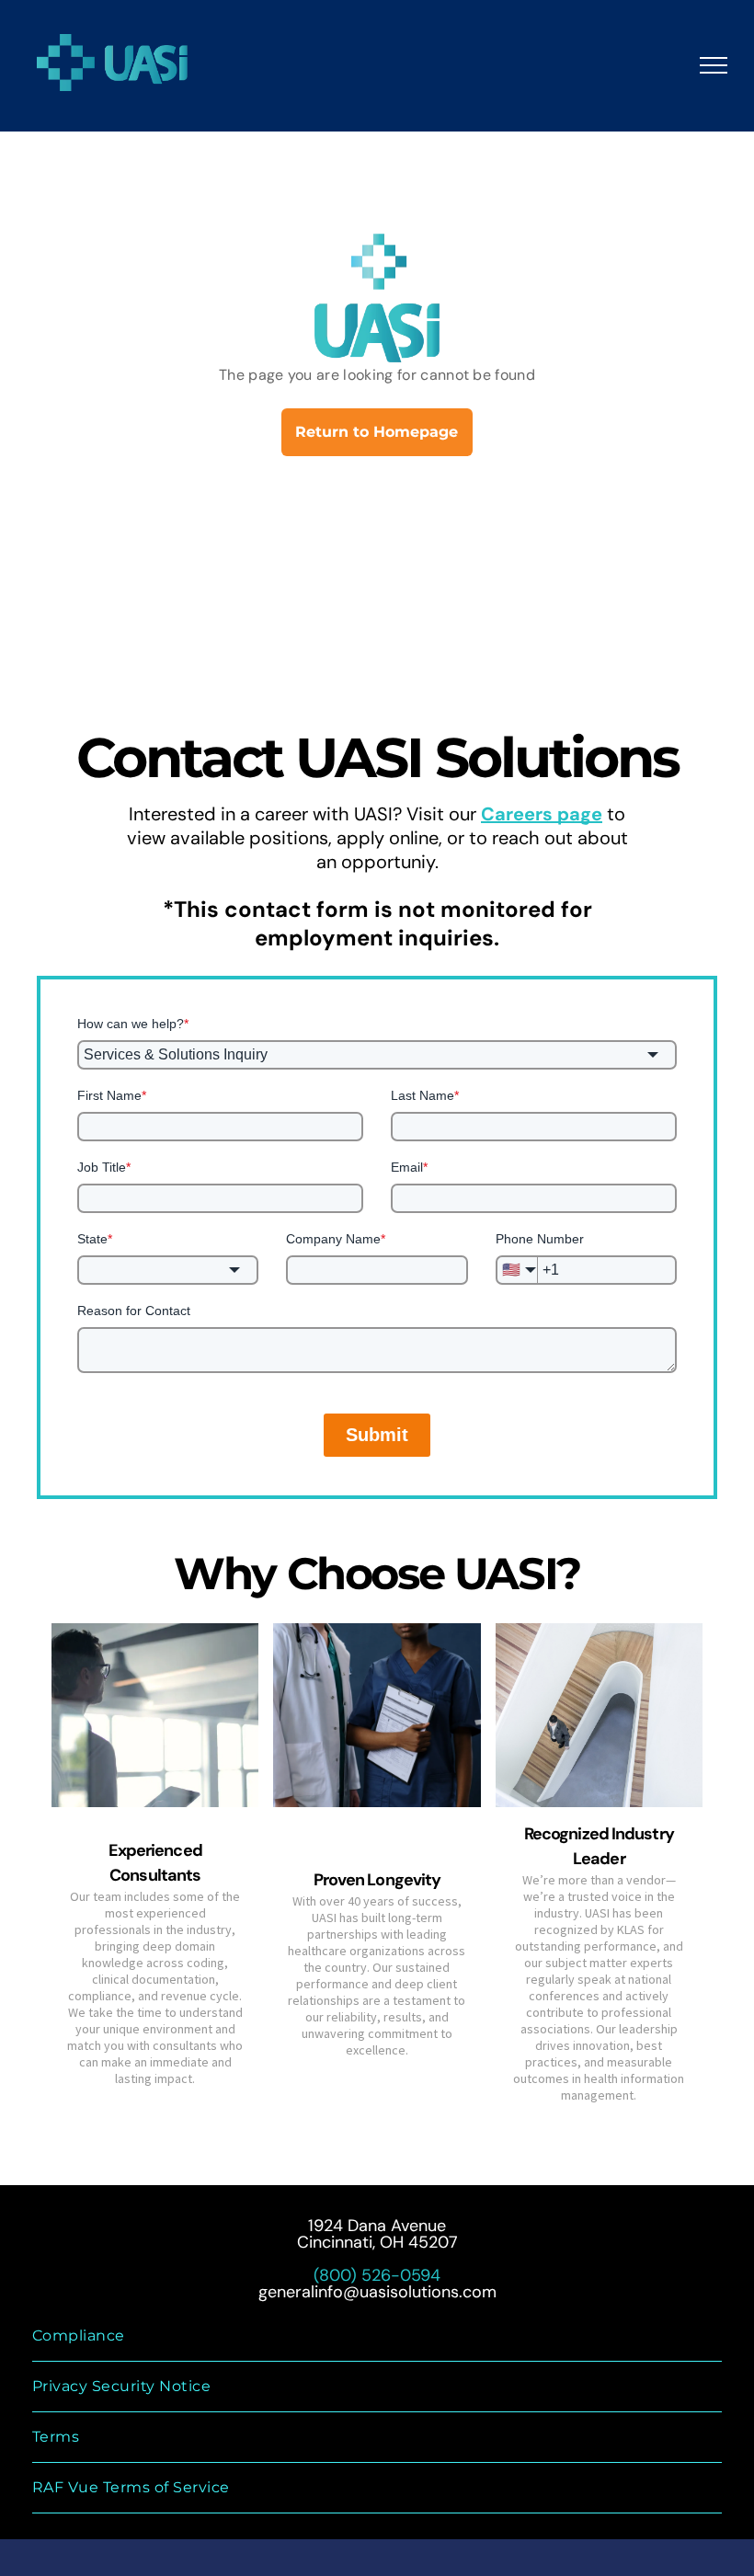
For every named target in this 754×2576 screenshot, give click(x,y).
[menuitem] (377, 2336)
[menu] (714, 65)
